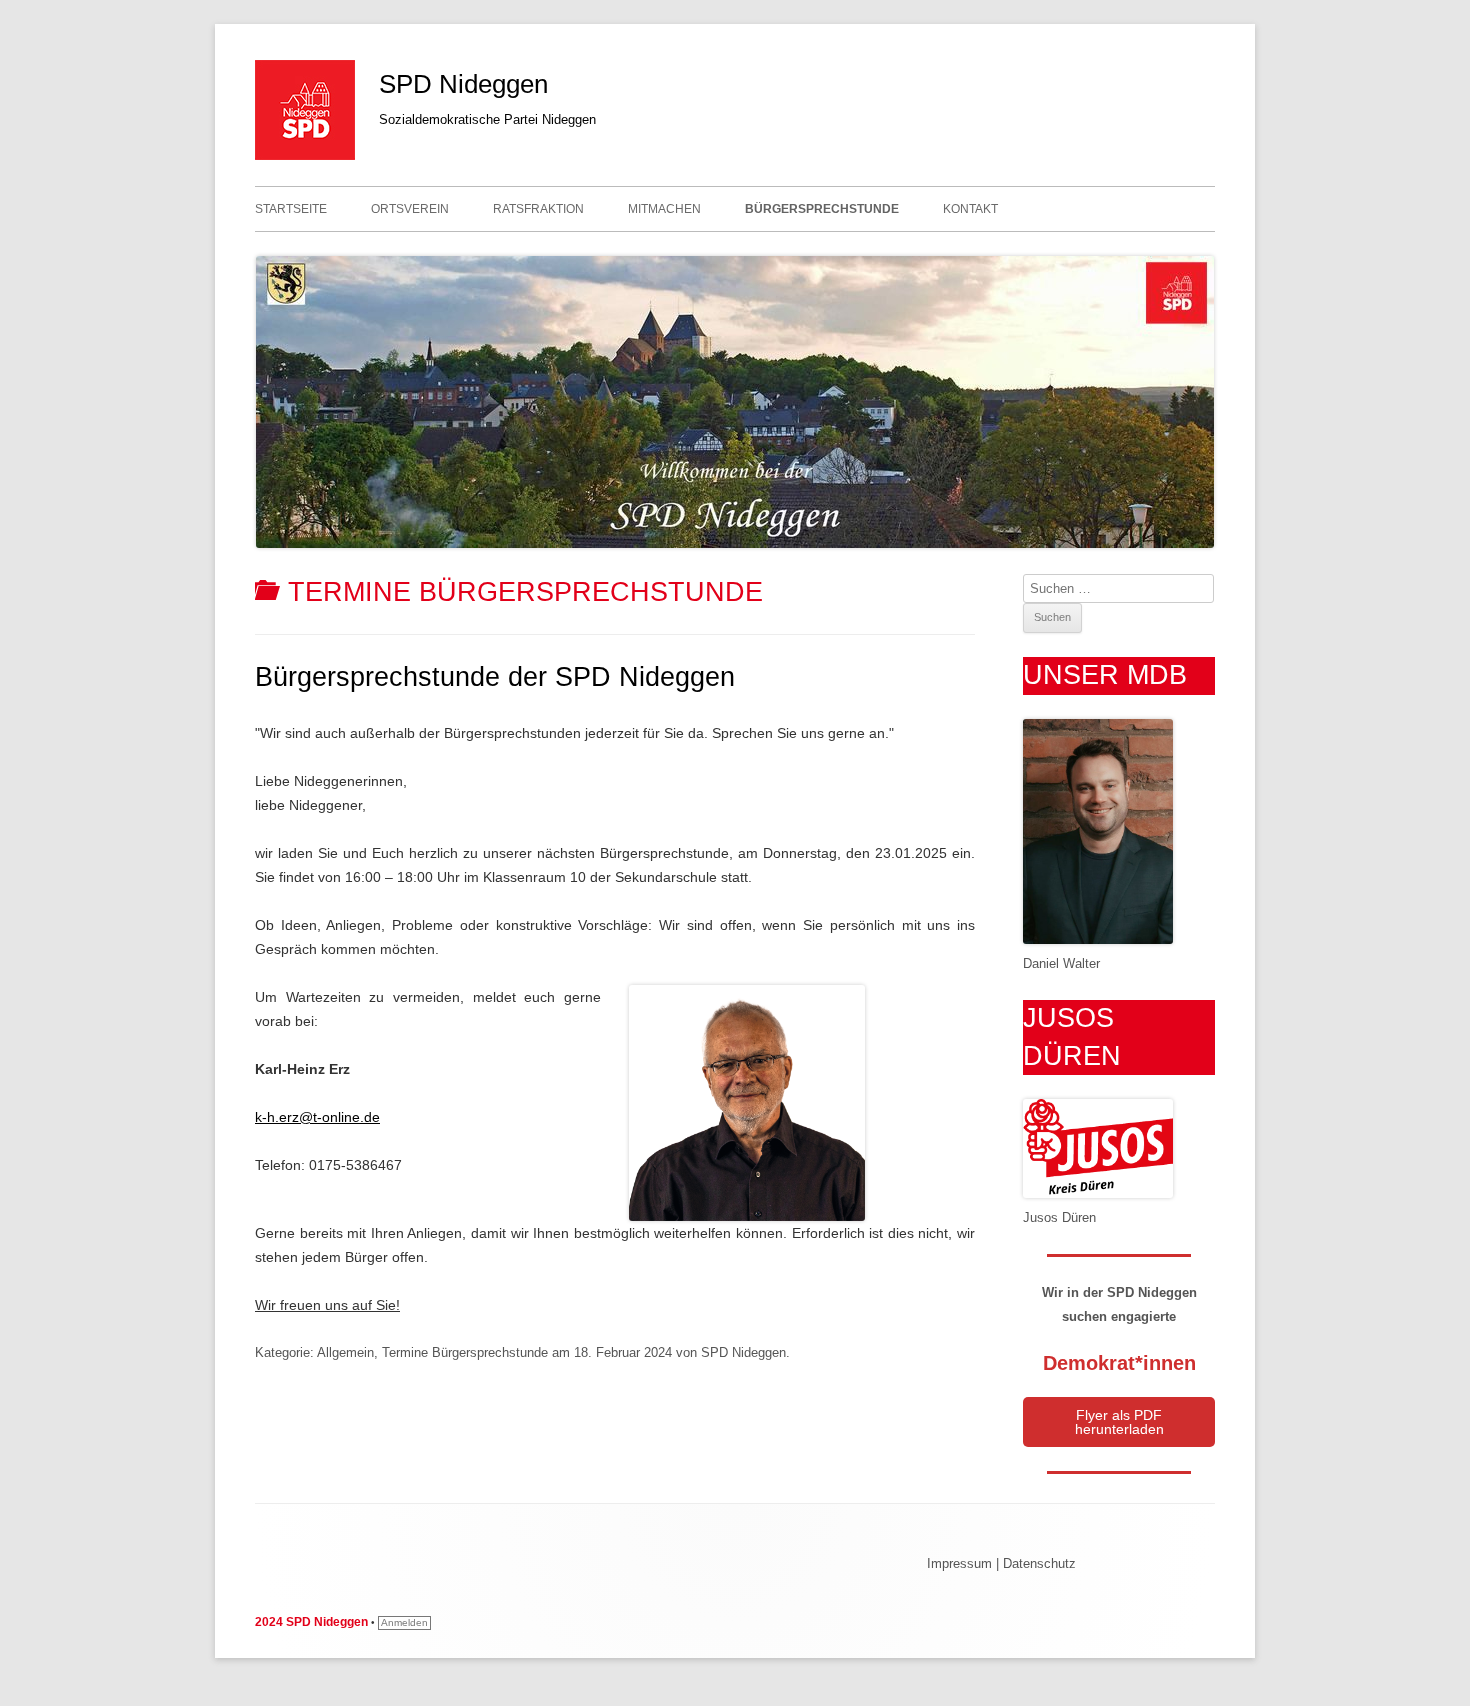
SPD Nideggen (463, 84)
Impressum (959, 1563)
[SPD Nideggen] (305, 155)
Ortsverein (410, 209)
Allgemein (345, 1352)
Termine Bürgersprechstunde (465, 1352)
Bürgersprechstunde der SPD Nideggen (495, 677)
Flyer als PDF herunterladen (1119, 1422)
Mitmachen (664, 209)
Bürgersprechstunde (822, 209)
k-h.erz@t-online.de (317, 1117)
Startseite (291, 209)
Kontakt (970, 209)
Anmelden (404, 1622)
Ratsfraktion (538, 209)
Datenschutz (1039, 1563)
